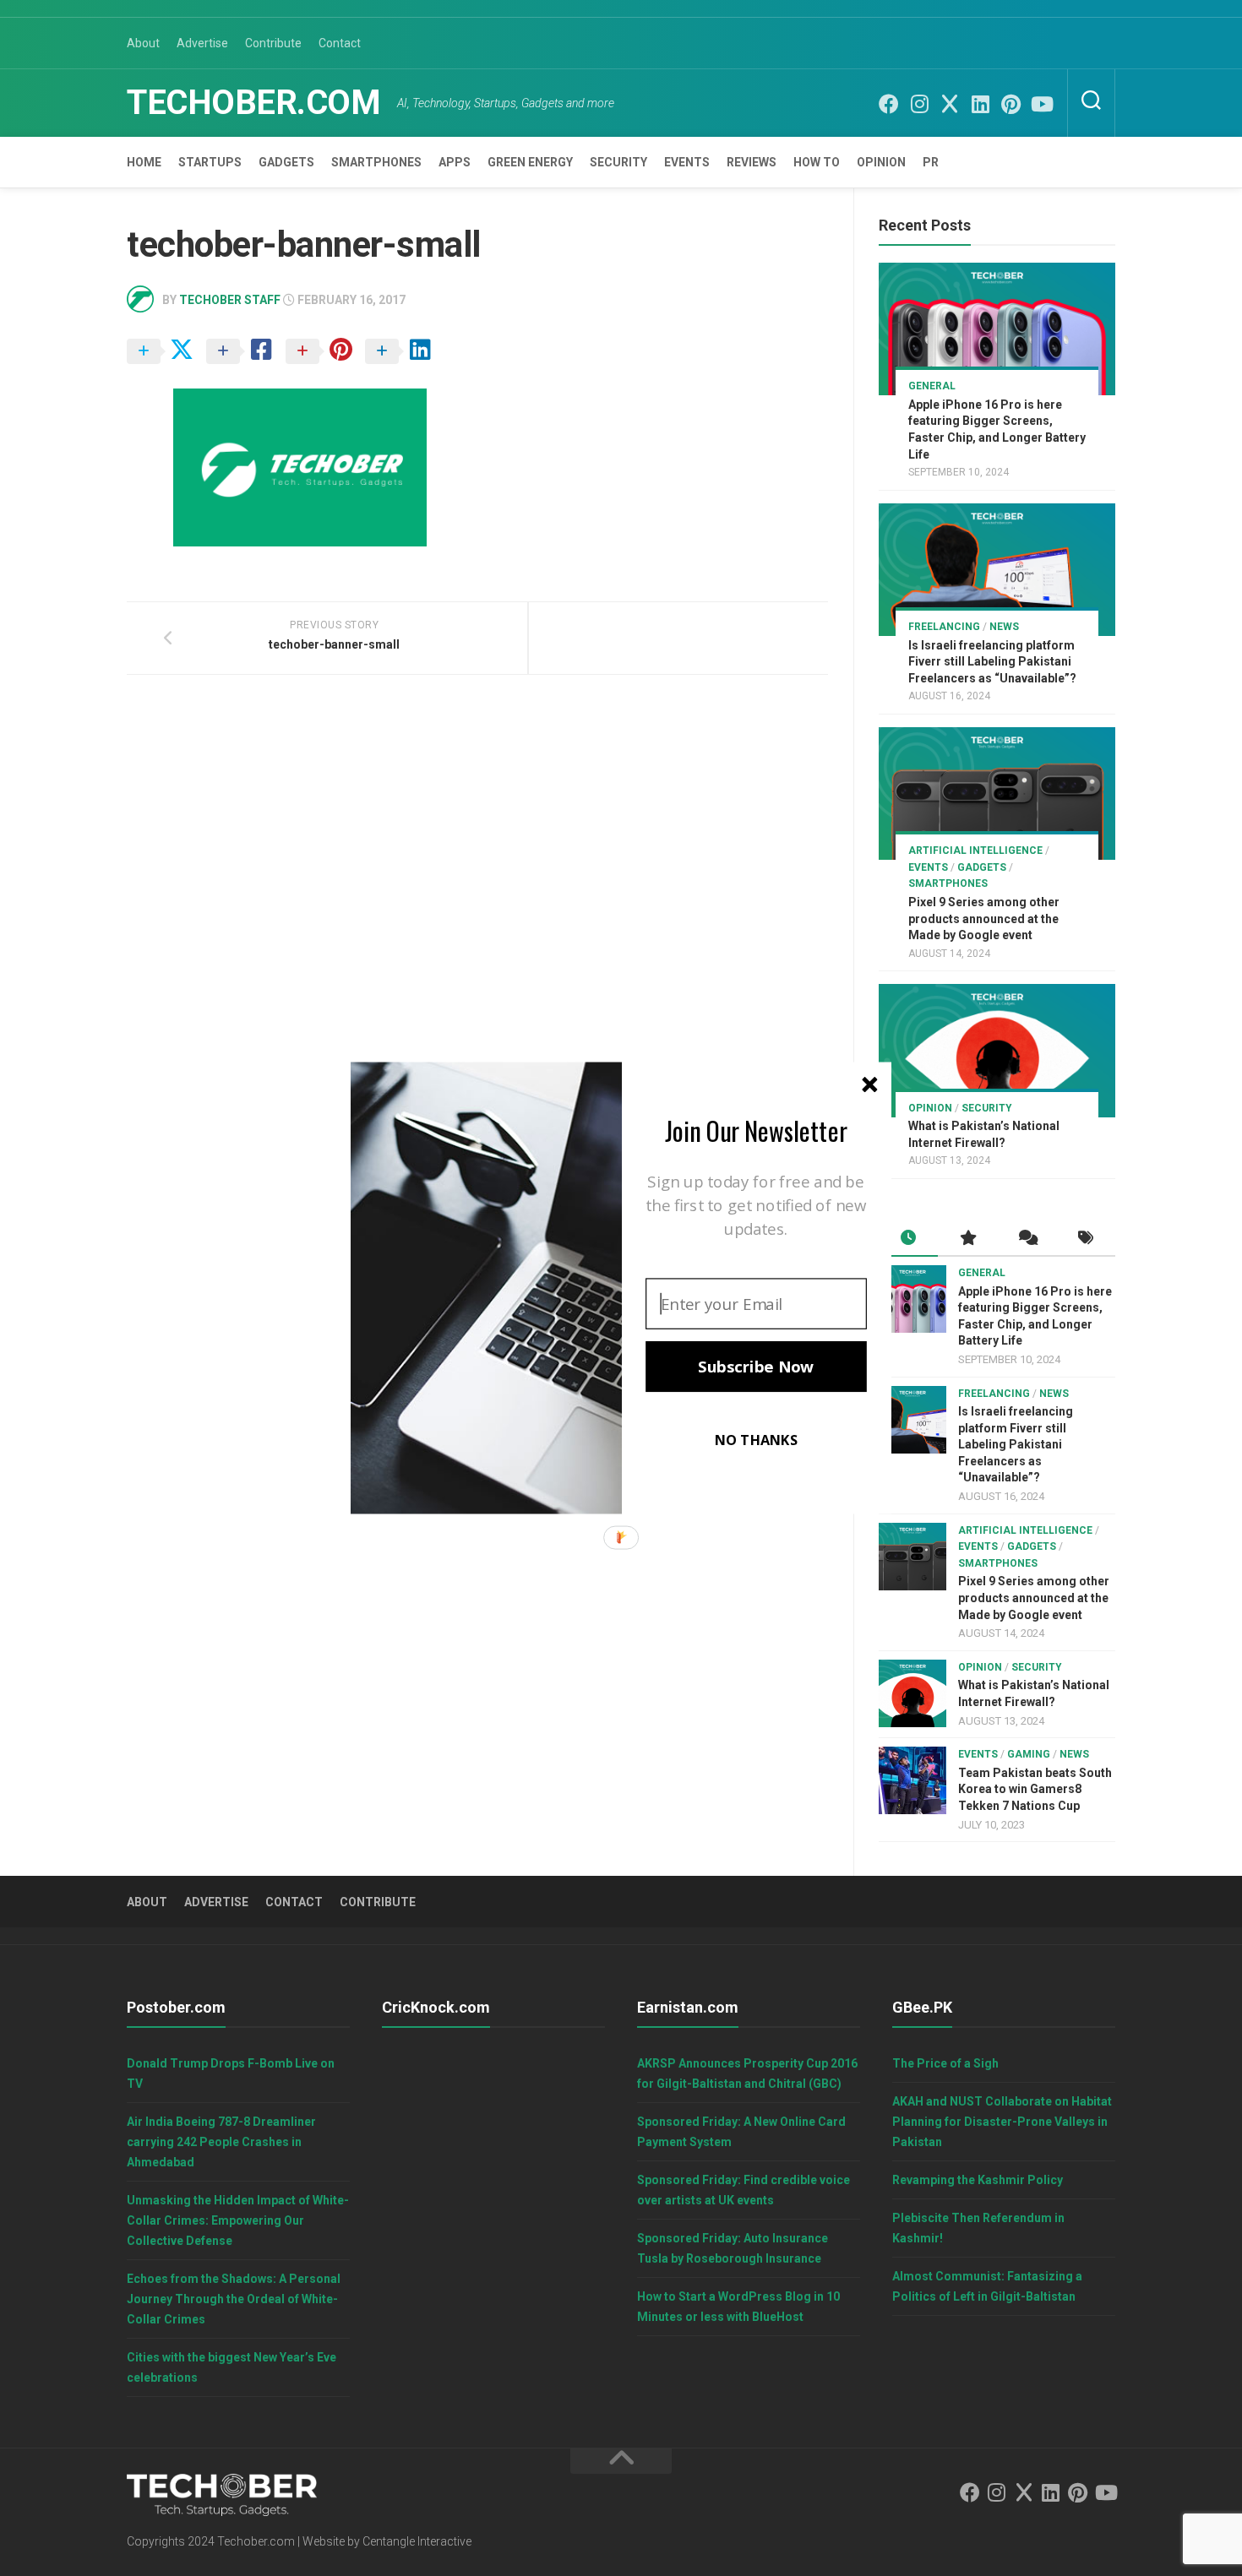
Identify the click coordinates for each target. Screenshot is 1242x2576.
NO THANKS (756, 1440)
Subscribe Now (756, 1367)
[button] (756, 1130)
